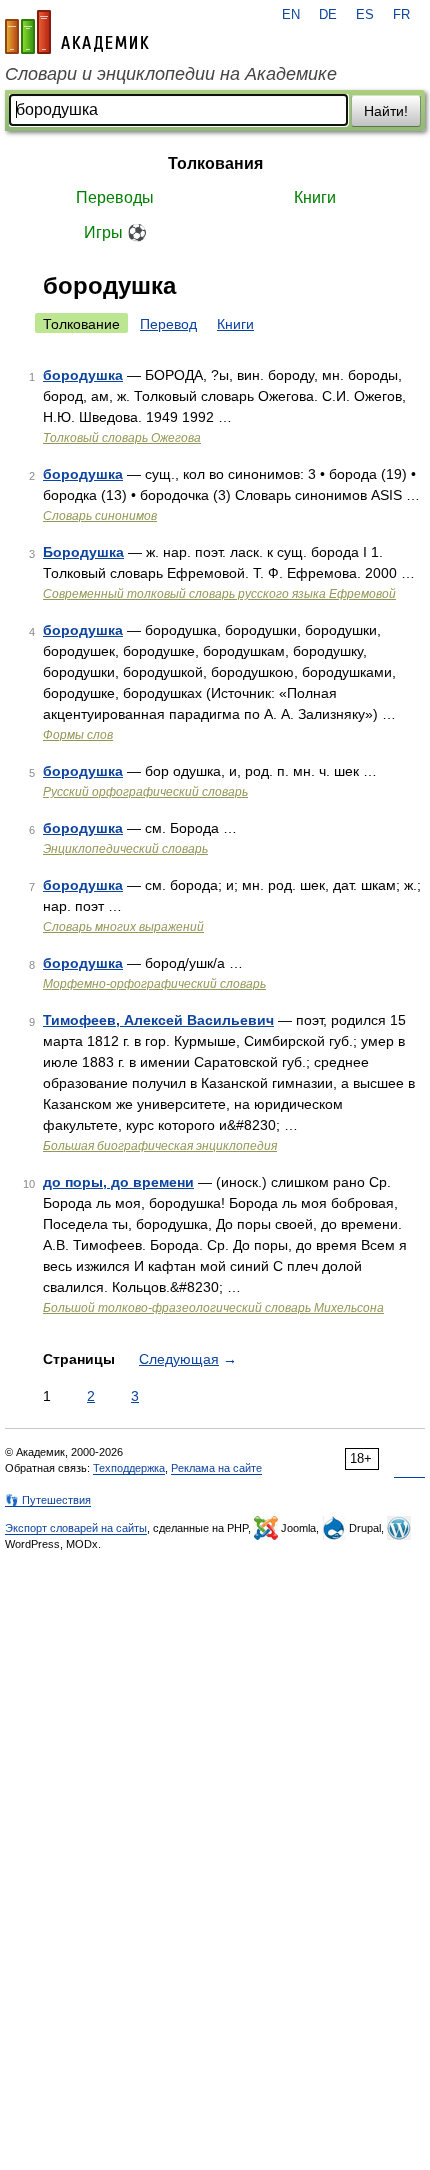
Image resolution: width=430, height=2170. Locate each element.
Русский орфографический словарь (145, 792)
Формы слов (78, 735)
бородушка (83, 375)
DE (328, 15)
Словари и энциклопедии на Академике (171, 74)
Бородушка (83, 552)
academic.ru (77, 32)
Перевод (168, 324)
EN (291, 15)
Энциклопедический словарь (125, 849)
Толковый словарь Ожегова (122, 438)
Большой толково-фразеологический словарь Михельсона (213, 1308)
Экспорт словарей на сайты (76, 1528)
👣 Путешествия (48, 1500)
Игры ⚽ (115, 232)
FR (401, 15)
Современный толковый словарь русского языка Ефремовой (219, 594)
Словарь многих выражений (123, 927)
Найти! (386, 111)
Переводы (115, 197)
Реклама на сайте (216, 1468)
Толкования (215, 163)
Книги (315, 197)
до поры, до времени (118, 1182)
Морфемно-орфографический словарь (154, 984)
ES (365, 15)
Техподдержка (129, 1468)
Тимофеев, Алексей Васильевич (158, 1020)
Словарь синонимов (100, 516)
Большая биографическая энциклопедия (160, 1146)
